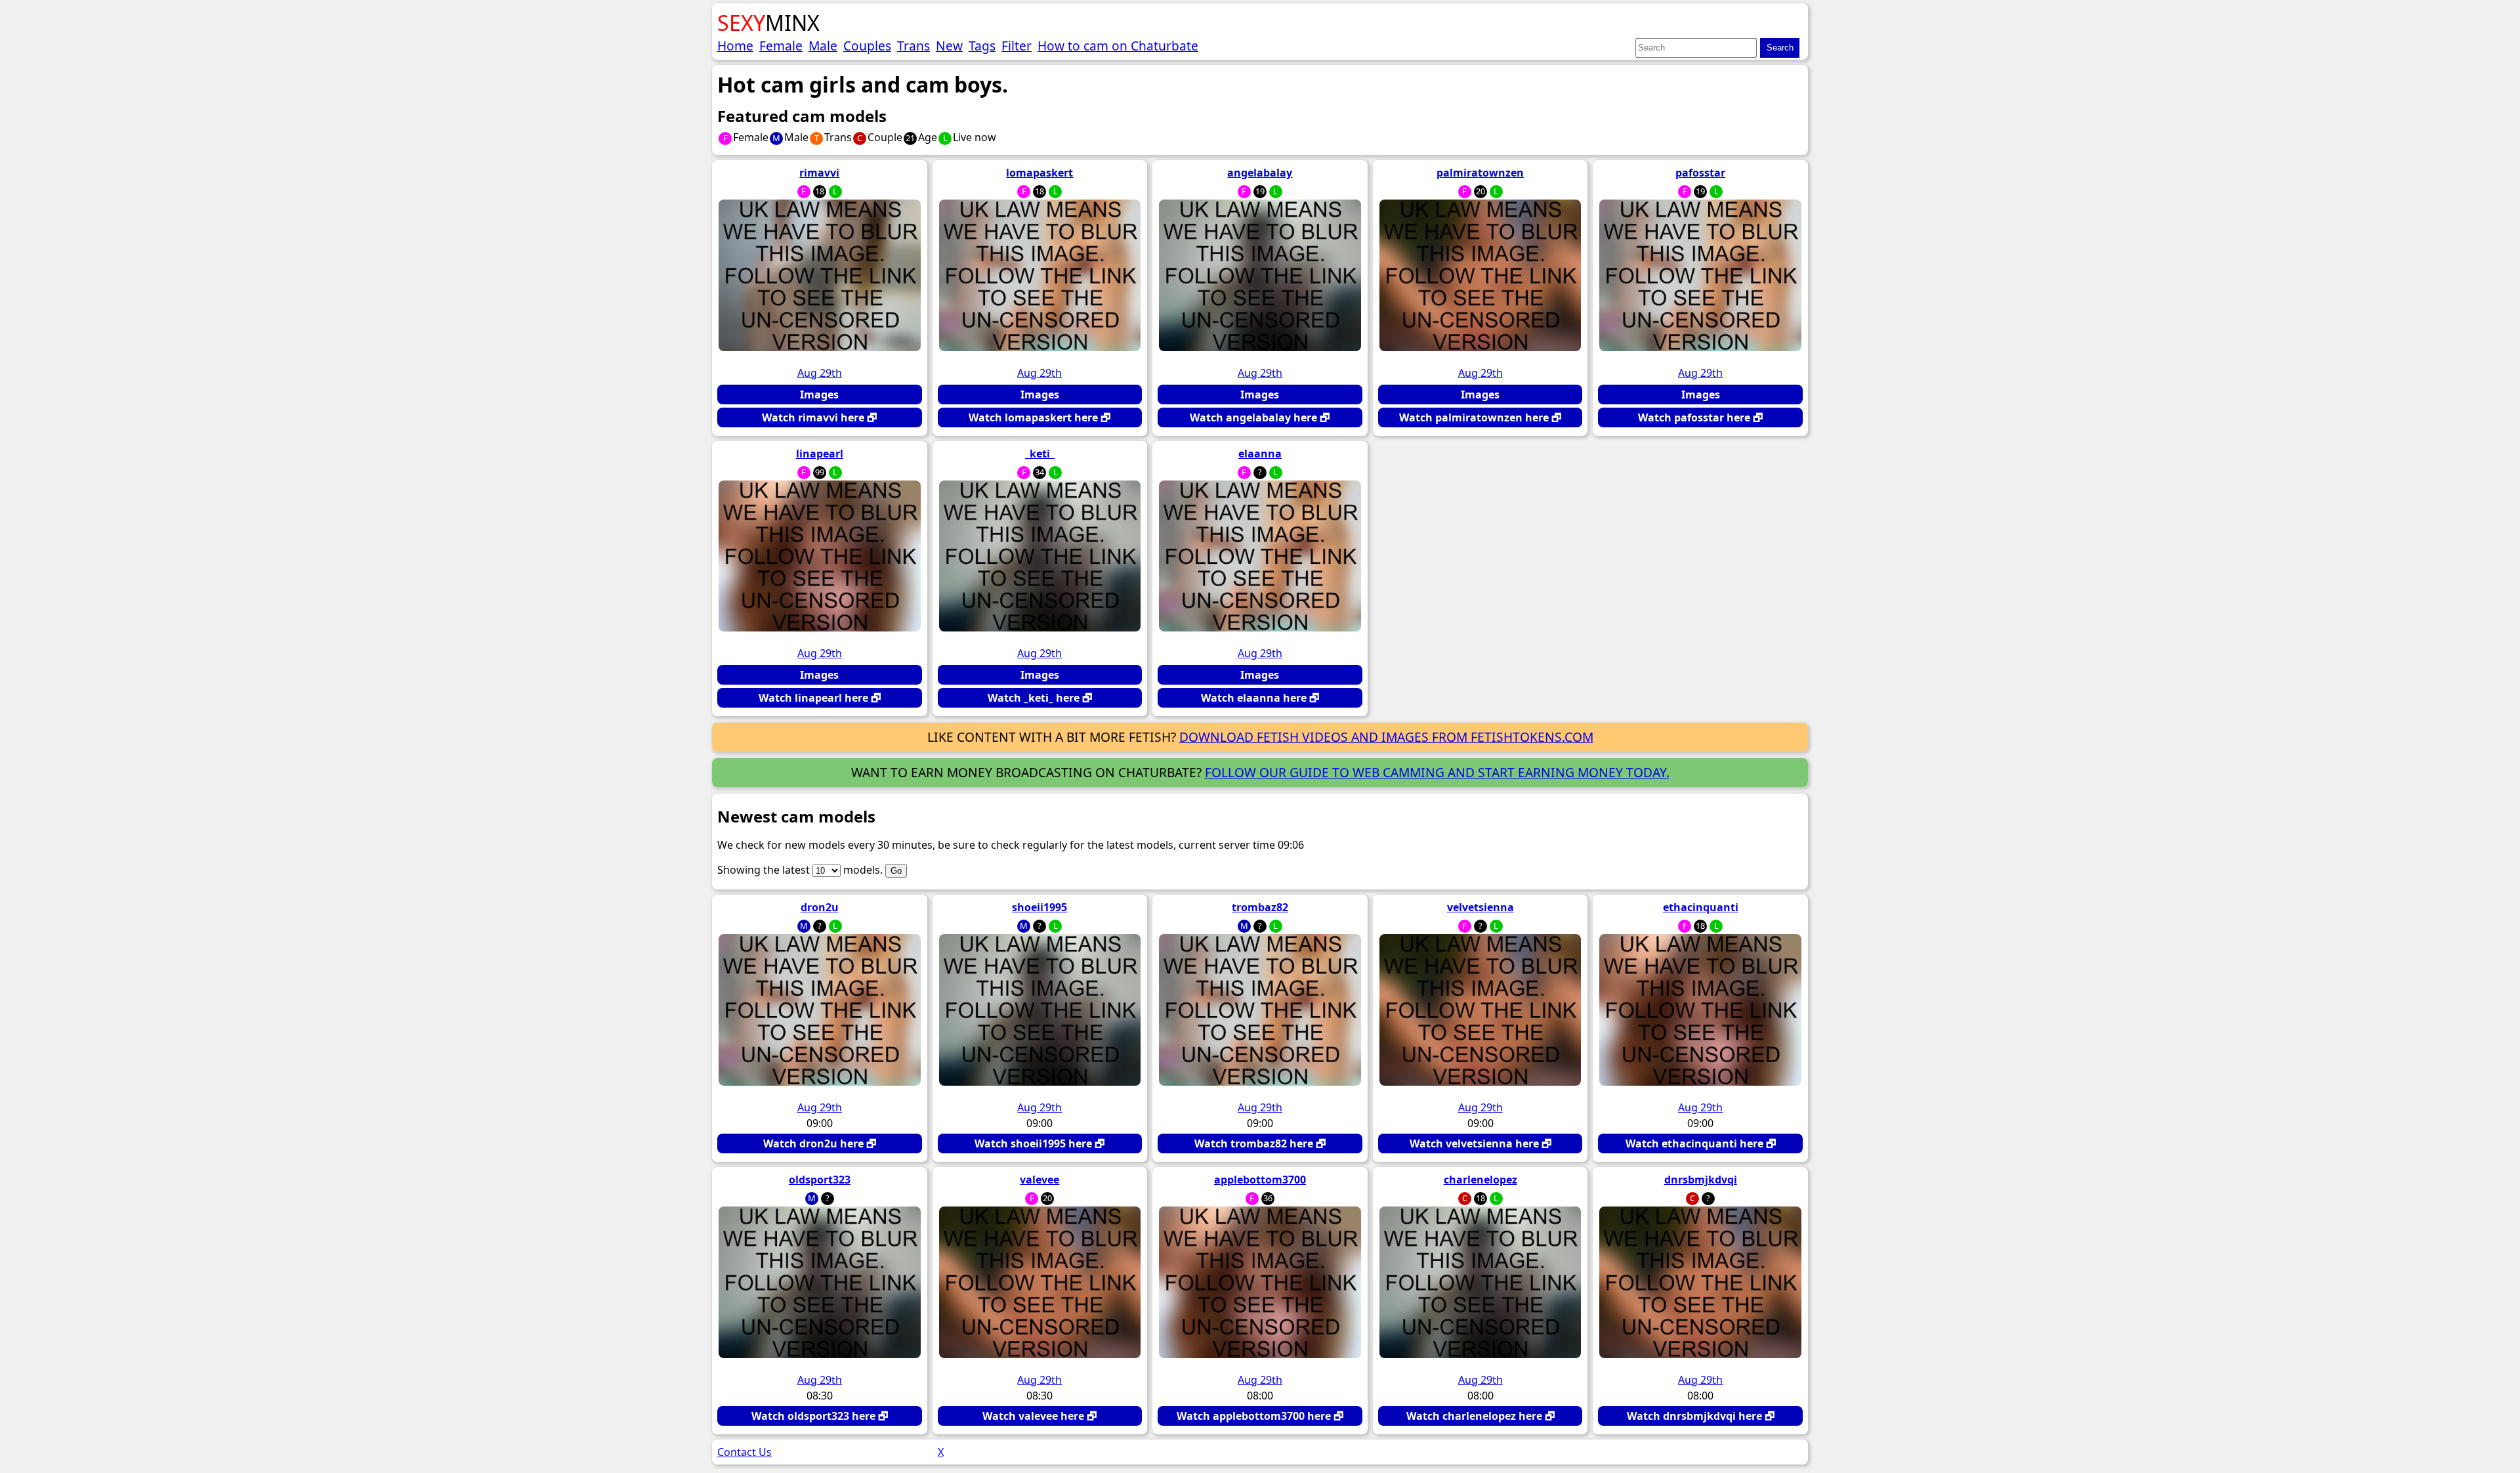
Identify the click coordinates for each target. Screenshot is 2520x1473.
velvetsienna (1480, 907)
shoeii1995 (1039, 907)
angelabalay (1260, 173)
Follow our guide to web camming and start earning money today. (1437, 772)
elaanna (1260, 454)
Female (781, 46)
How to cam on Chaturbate (1118, 46)
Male (823, 46)
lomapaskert (1039, 173)
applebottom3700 (1260, 1180)
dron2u (820, 907)
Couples (867, 46)
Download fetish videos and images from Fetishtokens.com (1386, 737)
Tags (982, 46)
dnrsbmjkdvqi (1701, 1180)
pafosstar (1700, 173)
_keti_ (1040, 454)
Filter (1017, 46)
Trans (913, 46)
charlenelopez (1480, 1180)
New (949, 46)
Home (735, 46)
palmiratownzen (1480, 173)
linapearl (820, 454)
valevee (1039, 1180)
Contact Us (745, 1452)
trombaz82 (1260, 907)
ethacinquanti (1701, 907)
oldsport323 (820, 1180)
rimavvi (819, 173)
